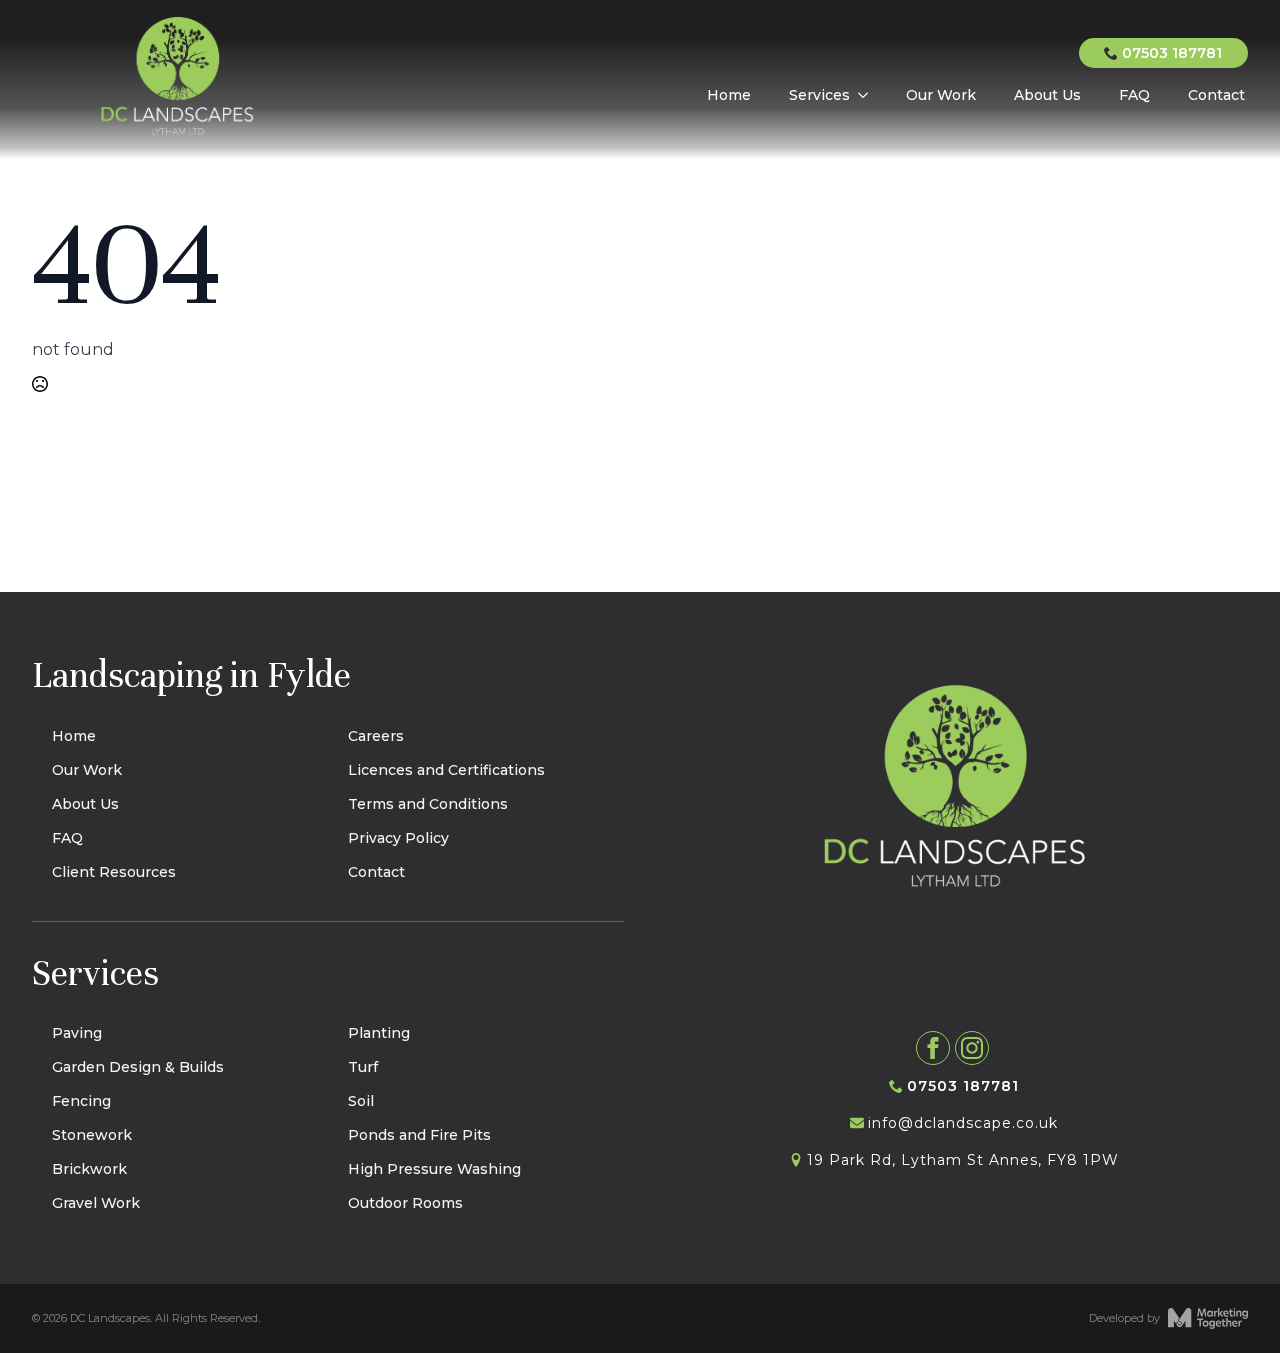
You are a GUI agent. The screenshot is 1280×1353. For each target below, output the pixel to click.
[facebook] (933, 1048)
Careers (376, 736)
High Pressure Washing (434, 1169)
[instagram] (972, 1048)
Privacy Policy (398, 838)
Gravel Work (96, 1203)
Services (819, 95)
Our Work (941, 95)
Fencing (81, 1101)
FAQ (1134, 95)
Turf (363, 1067)
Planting (379, 1033)
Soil (361, 1101)
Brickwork (89, 1169)
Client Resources (114, 872)
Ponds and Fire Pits (419, 1135)
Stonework (92, 1135)
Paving (77, 1033)
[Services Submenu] (860, 89)
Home (729, 95)
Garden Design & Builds (138, 1067)
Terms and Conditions (428, 804)
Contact (1216, 95)
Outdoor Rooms (405, 1203)
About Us (1047, 95)
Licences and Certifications (446, 770)
